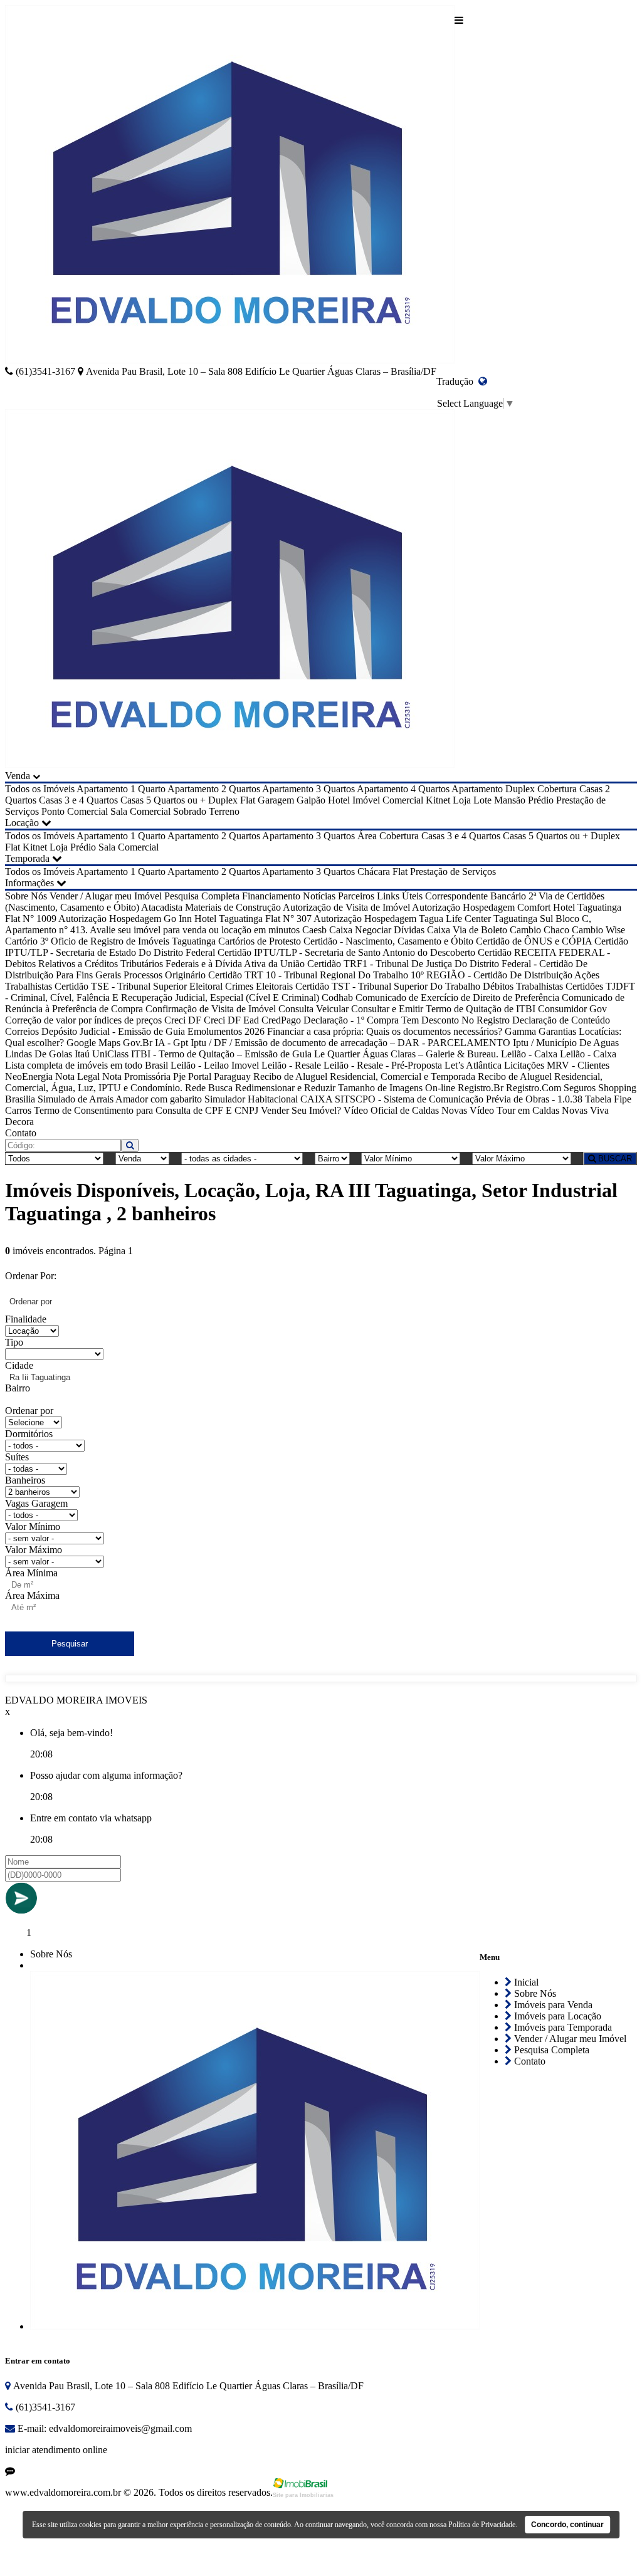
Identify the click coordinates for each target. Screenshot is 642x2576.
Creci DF (183, 1020)
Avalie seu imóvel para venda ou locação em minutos (195, 930)
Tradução (457, 381)
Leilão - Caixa (529, 1054)
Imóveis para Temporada (562, 2027)
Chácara (374, 872)
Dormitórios (29, 1434)
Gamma (520, 1031)
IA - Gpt (171, 1043)
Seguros (580, 1088)
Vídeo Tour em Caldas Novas (529, 1110)
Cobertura (557, 789)
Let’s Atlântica (473, 1065)
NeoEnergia (29, 1076)
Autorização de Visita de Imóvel (346, 907)
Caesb (314, 930)
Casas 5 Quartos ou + (163, 800)
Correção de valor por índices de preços (83, 1020)
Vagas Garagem (36, 1503)
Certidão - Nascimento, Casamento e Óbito (388, 941)
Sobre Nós (26, 896)
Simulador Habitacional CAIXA (268, 1099)
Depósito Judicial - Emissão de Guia (113, 1031)
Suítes (17, 1457)
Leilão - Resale (291, 1065)
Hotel (339, 800)
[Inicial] (230, 186)
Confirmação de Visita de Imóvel (211, 1009)
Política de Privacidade (482, 2525)
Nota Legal (77, 1076)
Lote (482, 800)
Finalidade (26, 1319)
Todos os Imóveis (40, 789)
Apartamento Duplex (493, 789)
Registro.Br (481, 1088)
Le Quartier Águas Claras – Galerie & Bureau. (406, 1054)
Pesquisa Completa (202, 896)
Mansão (510, 800)
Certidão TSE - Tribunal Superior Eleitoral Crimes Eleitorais (174, 986)
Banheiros (25, 1480)
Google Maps (93, 1043)
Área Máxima (32, 1595)
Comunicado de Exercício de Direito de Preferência (457, 997)
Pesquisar (70, 1644)
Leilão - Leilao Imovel (215, 1065)
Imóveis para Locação (556, 2016)
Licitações (524, 1065)
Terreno (224, 811)
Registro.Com (534, 1088)
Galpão (311, 800)
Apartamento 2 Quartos (214, 789)
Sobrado (190, 811)
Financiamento (271, 896)
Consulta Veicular (313, 1009)
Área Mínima (31, 1573)
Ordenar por (29, 1411)
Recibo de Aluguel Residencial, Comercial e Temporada (364, 1076)
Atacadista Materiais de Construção (211, 907)
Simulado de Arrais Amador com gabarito (120, 1099)
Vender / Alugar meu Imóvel (106, 896)
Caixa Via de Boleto (467, 930)
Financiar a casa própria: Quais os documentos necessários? (385, 1031)
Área (367, 836)
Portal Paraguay (219, 1076)
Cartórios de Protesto (260, 941)
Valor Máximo (34, 1550)
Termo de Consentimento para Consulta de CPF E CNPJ (146, 1110)
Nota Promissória (136, 1076)
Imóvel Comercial (388, 800)
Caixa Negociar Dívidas (377, 930)
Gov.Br (138, 1043)
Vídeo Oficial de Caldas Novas (405, 1110)
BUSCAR (614, 1159)
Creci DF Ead (231, 1020)
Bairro (18, 1388)
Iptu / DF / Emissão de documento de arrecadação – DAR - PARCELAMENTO (350, 1043)
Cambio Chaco (539, 930)
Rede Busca (209, 1088)
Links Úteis (400, 896)
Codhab (337, 997)
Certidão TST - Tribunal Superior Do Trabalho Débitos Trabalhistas (429, 986)
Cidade (19, 1365)
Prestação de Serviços (453, 872)
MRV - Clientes (578, 1065)
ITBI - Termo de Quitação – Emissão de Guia (221, 1054)
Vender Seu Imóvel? (301, 1110)
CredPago (281, 1020)
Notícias (319, 896)
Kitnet (438, 800)
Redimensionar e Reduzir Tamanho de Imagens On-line (345, 1088)
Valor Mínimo (33, 1526)
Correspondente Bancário (476, 896)
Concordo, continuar (567, 2525)
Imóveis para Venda (552, 2005)
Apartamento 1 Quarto (121, 789)
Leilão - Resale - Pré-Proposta (383, 1065)
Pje (179, 1076)
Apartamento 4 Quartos (403, 789)
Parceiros (356, 896)
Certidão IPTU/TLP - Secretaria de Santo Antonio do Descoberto (346, 952)
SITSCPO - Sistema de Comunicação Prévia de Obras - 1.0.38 (459, 1099)
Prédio (541, 800)
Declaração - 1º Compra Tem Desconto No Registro (407, 1020)
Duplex (223, 800)
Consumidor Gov (572, 1009)
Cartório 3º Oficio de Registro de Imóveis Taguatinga (110, 941)
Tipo (14, 1342)
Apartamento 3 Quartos (308, 789)
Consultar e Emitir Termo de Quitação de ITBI (443, 1009)
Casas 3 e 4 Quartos (78, 800)
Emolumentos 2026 (226, 1031)
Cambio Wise (598, 930)
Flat (248, 800)
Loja (462, 800)
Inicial (525, 1982)
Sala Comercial (140, 811)
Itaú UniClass (102, 1054)
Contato (21, 1133)
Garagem (276, 800)
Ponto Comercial (75, 811)
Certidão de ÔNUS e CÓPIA (534, 941)
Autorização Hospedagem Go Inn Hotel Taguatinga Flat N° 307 (185, 919)
